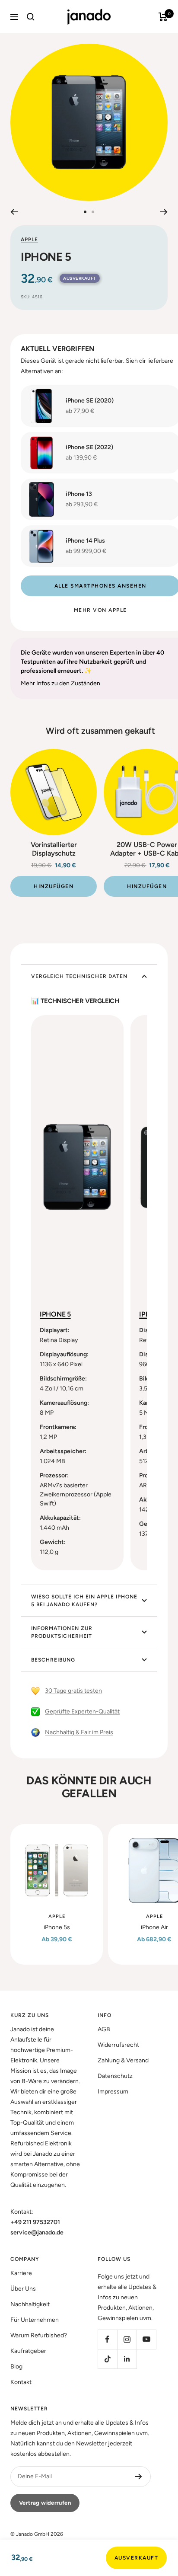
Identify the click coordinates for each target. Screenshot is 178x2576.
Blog (16, 2367)
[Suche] (31, 17)
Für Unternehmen (35, 2320)
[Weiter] (164, 212)
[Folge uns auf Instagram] (127, 2339)
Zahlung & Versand (123, 2060)
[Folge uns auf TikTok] (107, 2359)
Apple (29, 240)
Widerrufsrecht (118, 2045)
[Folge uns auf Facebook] (107, 2339)
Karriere (21, 2273)
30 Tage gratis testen (73, 1691)
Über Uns (23, 2289)
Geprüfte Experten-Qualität (82, 1711)
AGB (104, 2029)
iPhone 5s (57, 1927)
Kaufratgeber (28, 2351)
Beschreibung (53, 1660)
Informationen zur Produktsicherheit (62, 1632)
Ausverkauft (137, 2558)
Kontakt (21, 2382)
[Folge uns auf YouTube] (146, 2339)
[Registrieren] (138, 2477)
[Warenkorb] (163, 17)
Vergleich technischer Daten (79, 976)
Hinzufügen (54, 886)
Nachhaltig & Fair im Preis (79, 1732)
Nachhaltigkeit (30, 2304)
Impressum (113, 2092)
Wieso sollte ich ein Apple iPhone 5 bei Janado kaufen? (84, 1601)
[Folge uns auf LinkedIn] (127, 2359)
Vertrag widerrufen (45, 2503)
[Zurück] (14, 212)
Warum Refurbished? (39, 2335)
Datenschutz (115, 2076)
